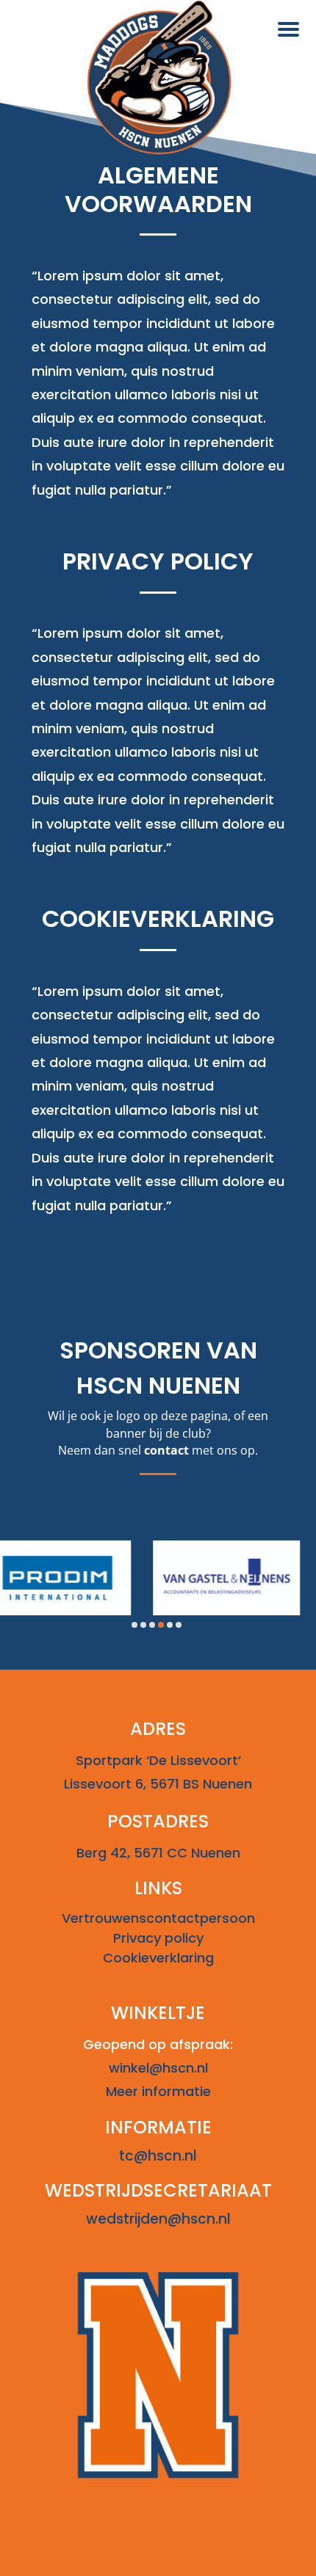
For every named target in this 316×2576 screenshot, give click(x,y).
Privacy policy (158, 1938)
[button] (134, 1625)
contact (166, 1450)
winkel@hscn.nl (158, 2068)
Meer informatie (158, 2091)
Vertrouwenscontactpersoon (158, 1918)
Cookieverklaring (158, 1958)
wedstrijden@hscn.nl (158, 2219)
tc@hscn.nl (158, 2156)
